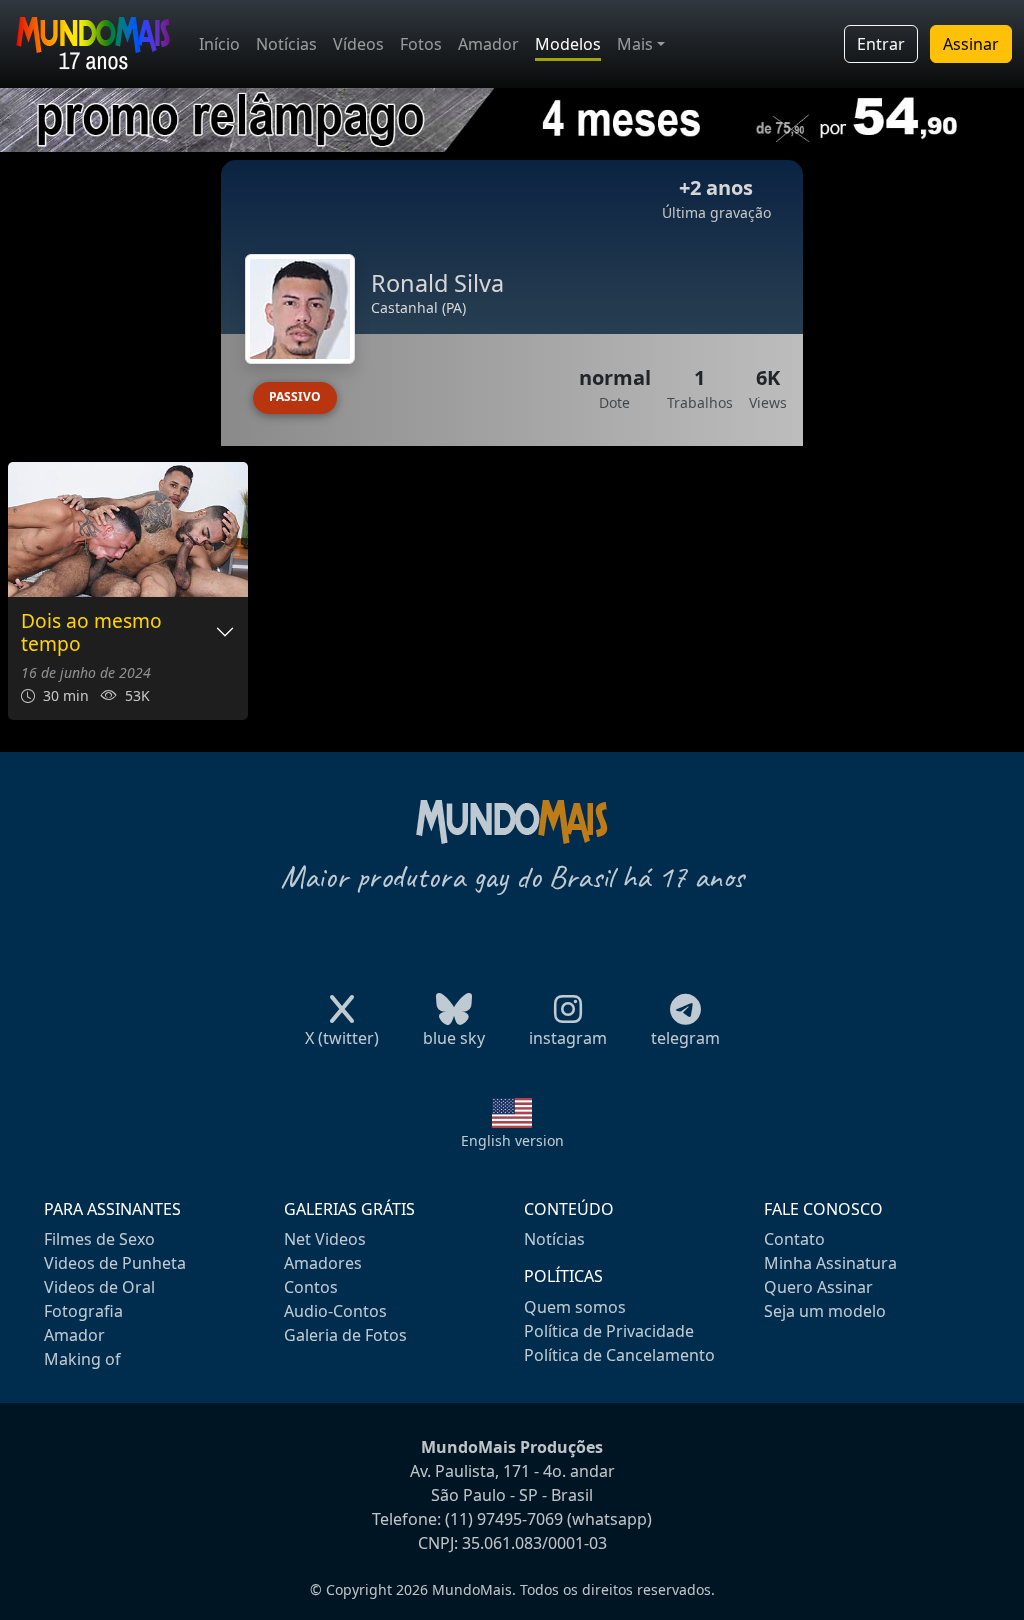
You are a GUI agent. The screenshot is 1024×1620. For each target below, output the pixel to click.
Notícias (286, 44)
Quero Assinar (818, 1287)
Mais (635, 44)
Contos (311, 1287)
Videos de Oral (99, 1287)
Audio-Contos (335, 1311)
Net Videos (325, 1239)
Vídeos (358, 44)
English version (512, 1140)
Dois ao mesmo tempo (91, 633)
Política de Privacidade (609, 1331)
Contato (794, 1239)
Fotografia (83, 1311)
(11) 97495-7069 (504, 1519)
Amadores (323, 1263)
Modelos (568, 44)
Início (219, 44)
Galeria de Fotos (345, 1335)
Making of (82, 1359)
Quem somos (575, 1307)
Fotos (421, 44)
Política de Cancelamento (619, 1355)
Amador (488, 44)
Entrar (881, 44)
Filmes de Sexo (99, 1239)
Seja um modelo (825, 1311)
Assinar (971, 44)
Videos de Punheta (115, 1263)
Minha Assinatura (830, 1263)
